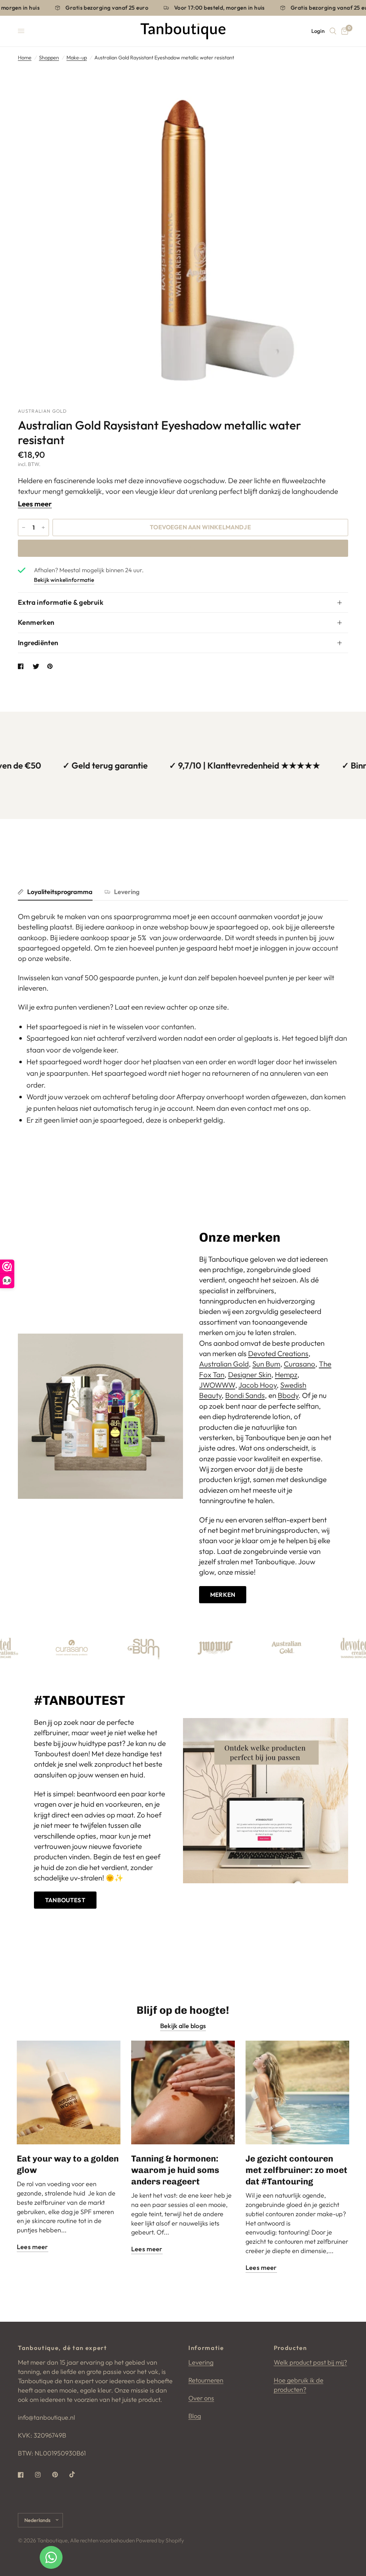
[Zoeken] (333, 31)
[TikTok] (77, 2474)
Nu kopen (183, 548)
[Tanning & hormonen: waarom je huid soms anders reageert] (183, 2092)
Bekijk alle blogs (183, 2026)
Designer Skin (250, 1375)
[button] (223, 1595)
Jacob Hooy (258, 1385)
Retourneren (206, 2380)
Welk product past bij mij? (310, 2362)
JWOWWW (217, 1385)
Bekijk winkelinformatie (64, 580)
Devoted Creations (278, 1353)
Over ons (201, 2398)
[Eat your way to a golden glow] (69, 2092)
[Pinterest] (60, 2474)
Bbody (288, 1395)
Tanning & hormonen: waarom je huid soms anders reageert (175, 2170)
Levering (127, 892)
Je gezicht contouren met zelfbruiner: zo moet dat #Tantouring (296, 2170)
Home (25, 58)
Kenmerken (36, 622)
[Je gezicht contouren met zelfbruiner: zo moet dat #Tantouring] (297, 2092)
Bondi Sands (245, 1395)
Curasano (300, 1364)
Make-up (77, 58)
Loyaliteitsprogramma (60, 892)
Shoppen (49, 58)
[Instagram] (43, 2475)
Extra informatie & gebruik (61, 602)
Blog (195, 2416)
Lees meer (35, 504)
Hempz (286, 1375)
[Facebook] (26, 2475)
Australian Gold (224, 1364)
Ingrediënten (38, 643)
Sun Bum (266, 1364)
